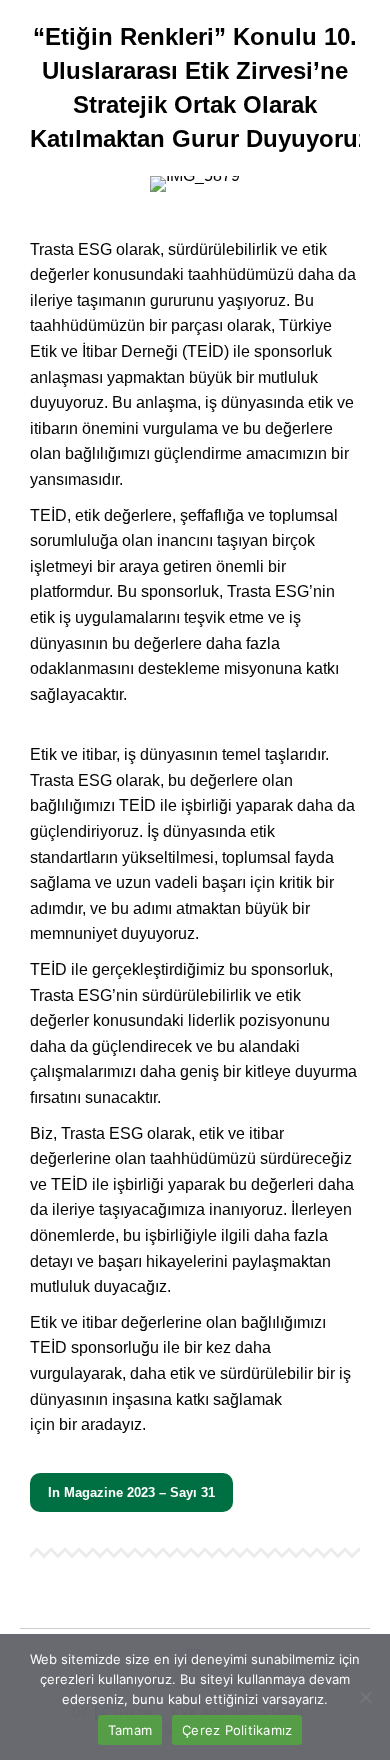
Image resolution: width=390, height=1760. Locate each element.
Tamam (130, 1730)
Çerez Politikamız (237, 1730)
